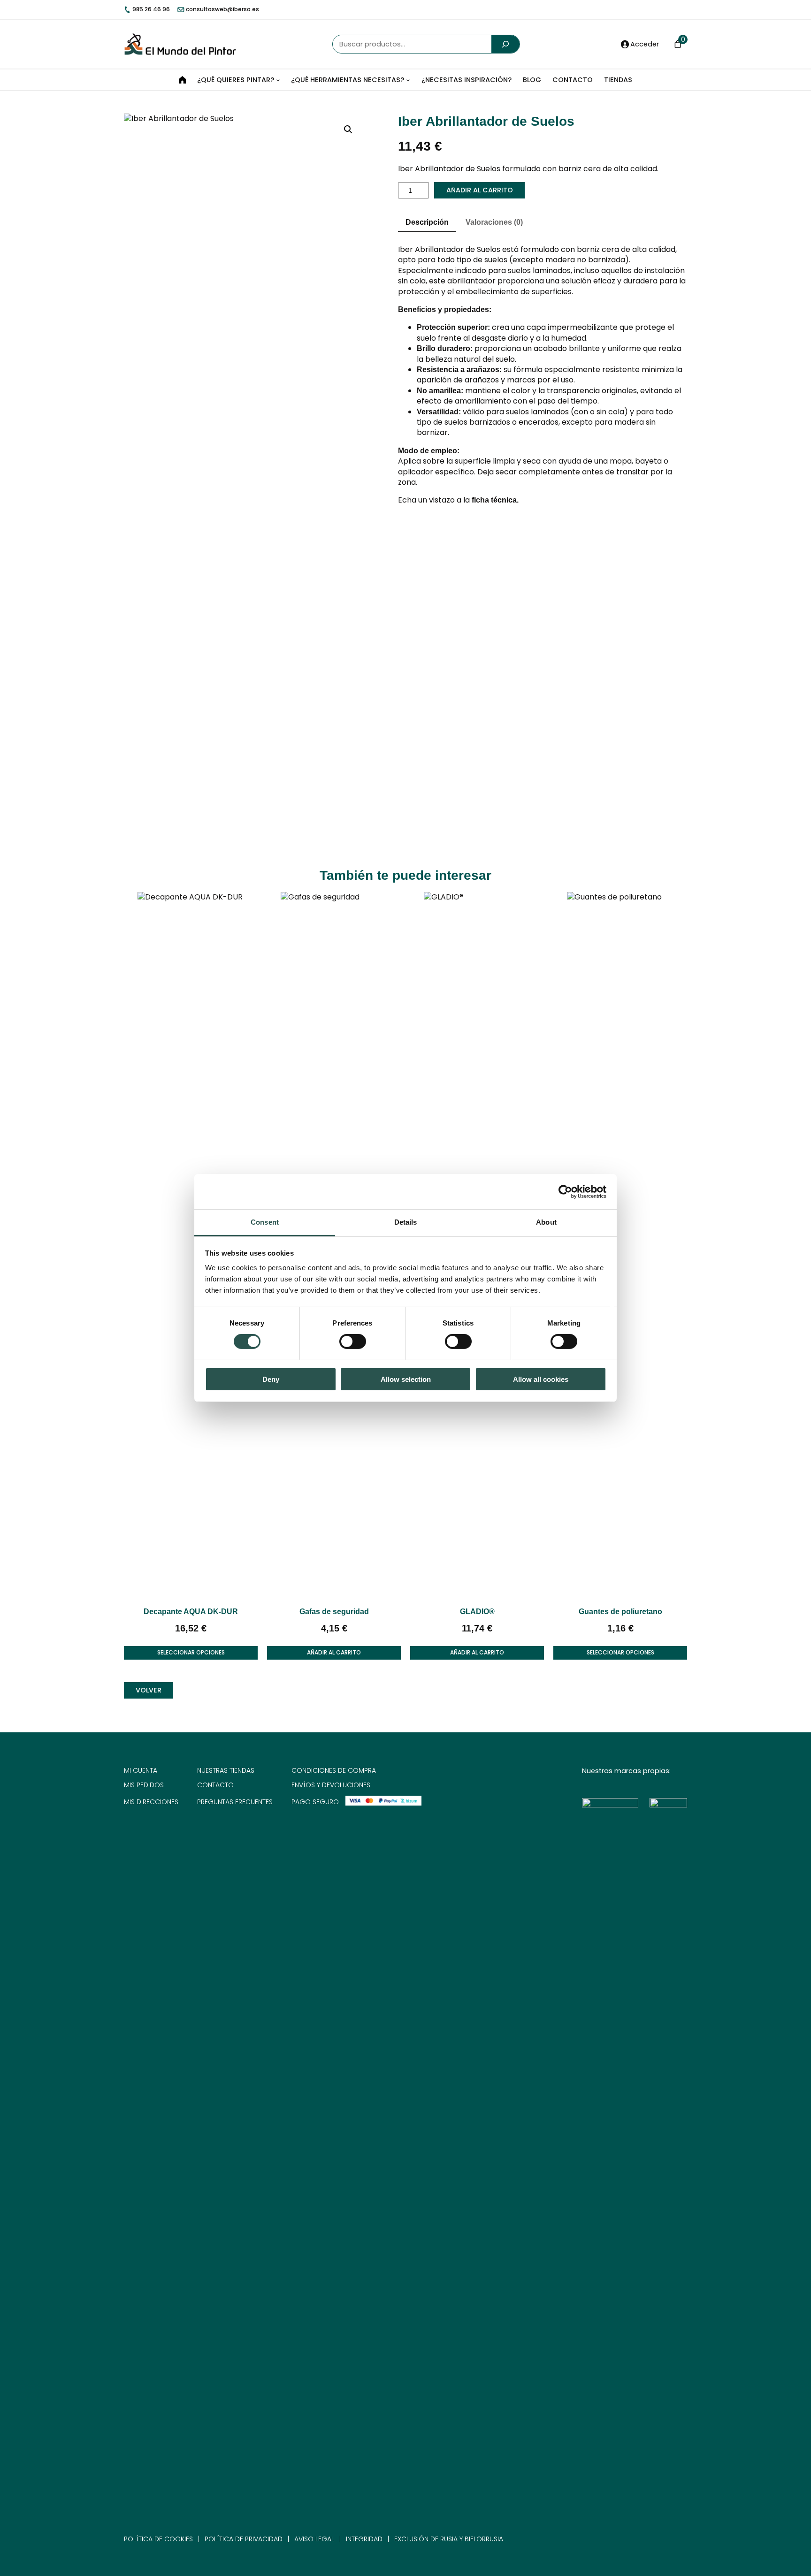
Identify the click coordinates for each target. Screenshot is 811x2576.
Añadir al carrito (480, 190)
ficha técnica (494, 500)
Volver (149, 1690)
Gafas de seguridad (334, 1612)
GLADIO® (477, 1612)
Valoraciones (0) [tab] (494, 222)
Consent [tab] (265, 1222)
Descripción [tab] (427, 222)
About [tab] (546, 1222)
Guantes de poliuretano (620, 1612)
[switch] (353, 1341)
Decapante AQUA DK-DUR (191, 1612)
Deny (271, 1379)
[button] (348, 130)
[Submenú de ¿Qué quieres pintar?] (278, 80)
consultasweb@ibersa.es (222, 9)
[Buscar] (505, 44)
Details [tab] (406, 1222)
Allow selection (406, 1379)
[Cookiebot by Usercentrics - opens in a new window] (565, 1191)
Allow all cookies (541, 1379)
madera (629, 422)
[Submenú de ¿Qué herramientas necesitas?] (408, 80)
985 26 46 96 (150, 9)
